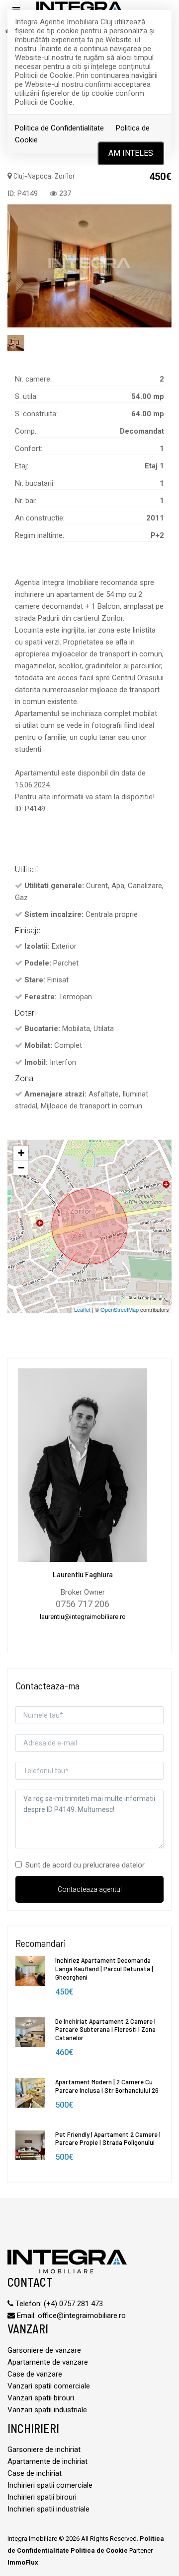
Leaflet (82, 1309)
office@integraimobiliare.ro (82, 2316)
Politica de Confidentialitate (59, 128)
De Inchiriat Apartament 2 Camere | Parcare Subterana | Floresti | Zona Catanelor (105, 2029)
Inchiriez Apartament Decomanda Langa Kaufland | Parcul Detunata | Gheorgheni (104, 1968)
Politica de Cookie (99, 2550)
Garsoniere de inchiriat (44, 2449)
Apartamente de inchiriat (47, 2461)
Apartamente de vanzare (48, 2362)
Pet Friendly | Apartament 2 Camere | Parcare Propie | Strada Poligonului (108, 2138)
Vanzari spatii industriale (47, 2410)
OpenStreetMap (120, 1309)
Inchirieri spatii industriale (48, 2509)
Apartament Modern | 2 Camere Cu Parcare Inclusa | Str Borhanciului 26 (107, 2086)
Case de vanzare (35, 2374)
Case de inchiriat (35, 2473)
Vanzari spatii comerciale (49, 2386)
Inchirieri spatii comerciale (50, 2485)
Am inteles (131, 153)
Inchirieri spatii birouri (42, 2497)
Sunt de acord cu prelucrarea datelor (85, 1865)
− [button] (21, 1168)
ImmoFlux (23, 2562)
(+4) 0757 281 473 (73, 2304)
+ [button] (21, 1153)
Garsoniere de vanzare (44, 2350)
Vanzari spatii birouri (41, 2398)
